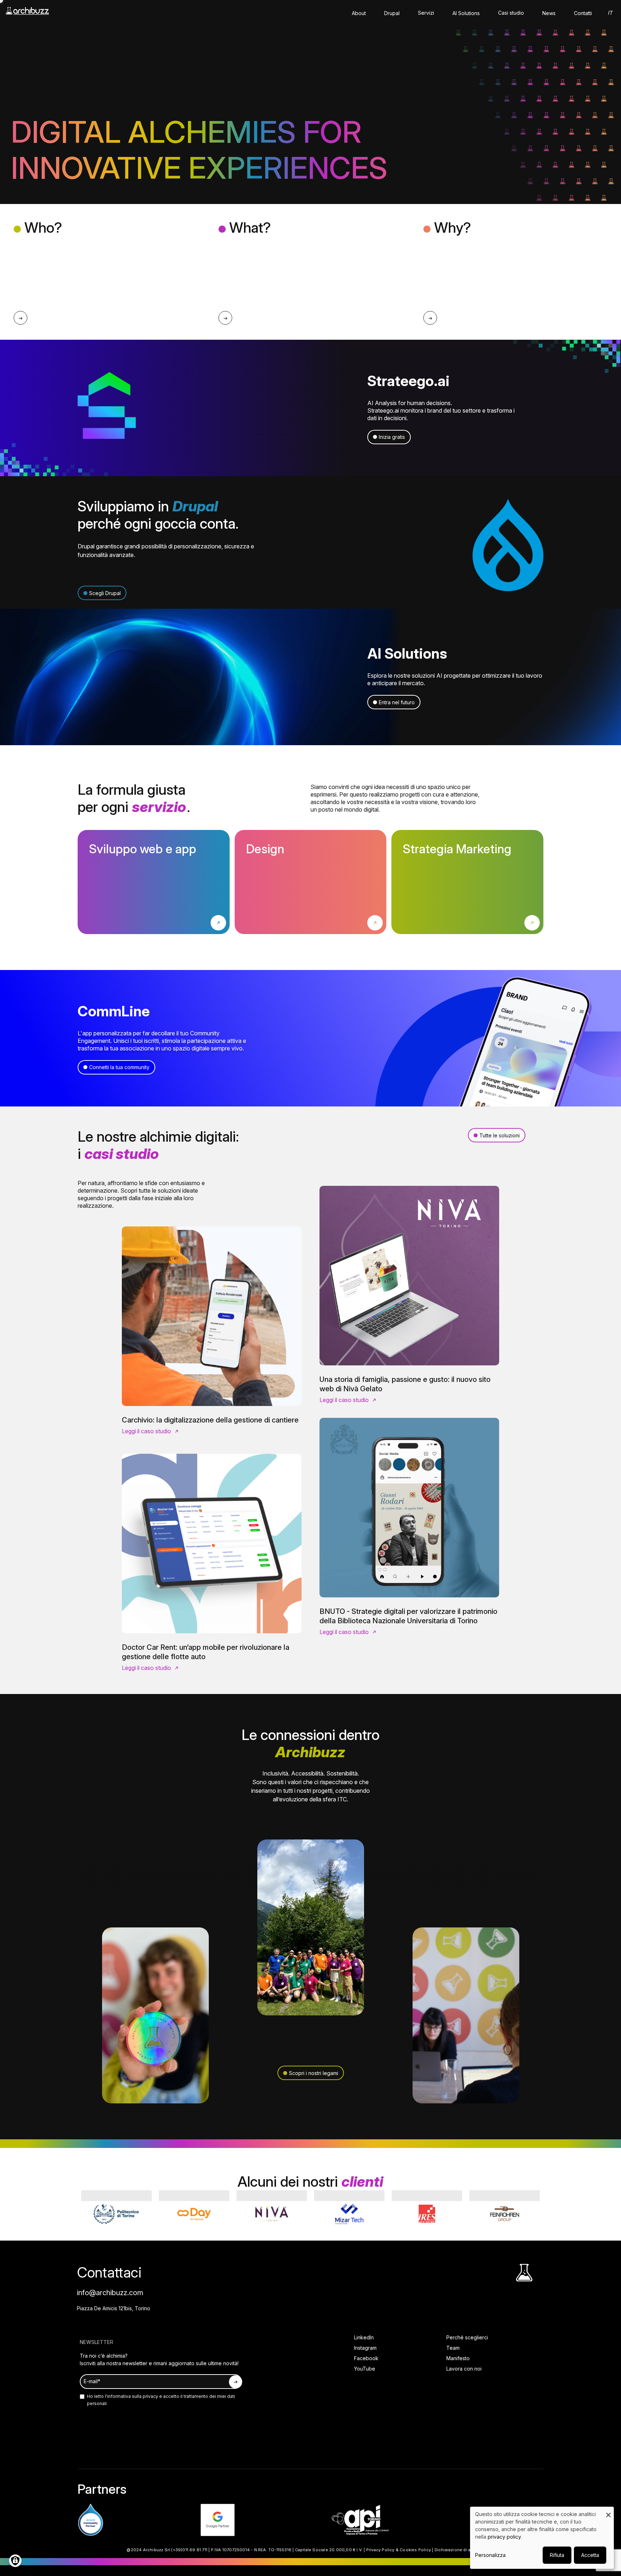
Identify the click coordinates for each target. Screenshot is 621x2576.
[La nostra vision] (430, 318)
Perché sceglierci (467, 2337)
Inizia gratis (392, 437)
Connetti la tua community (119, 1067)
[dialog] (542, 2538)
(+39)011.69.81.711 (189, 2550)
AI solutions (466, 13)
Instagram (365, 2348)
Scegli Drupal (105, 593)
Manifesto (458, 2358)
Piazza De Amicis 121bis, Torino (114, 2308)
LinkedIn (364, 2337)
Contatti (583, 13)
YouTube (365, 2369)
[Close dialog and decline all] (608, 2511)
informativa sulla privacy (133, 2396)
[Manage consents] (15, 2561)
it (610, 13)
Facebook (366, 2358)
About (359, 13)
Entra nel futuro (397, 702)
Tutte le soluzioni (500, 1135)
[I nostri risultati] (225, 318)
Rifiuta (557, 2555)
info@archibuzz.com (110, 2293)
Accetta (590, 2555)
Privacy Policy (380, 2550)
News (549, 13)
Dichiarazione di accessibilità (464, 2550)
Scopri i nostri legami (314, 2073)
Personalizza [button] (490, 2555)
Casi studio (511, 13)
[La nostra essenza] (20, 318)
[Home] (27, 14)
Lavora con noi (464, 2369)
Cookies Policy (415, 2550)
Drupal (392, 13)
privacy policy (504, 2537)
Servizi (426, 13)
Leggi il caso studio (146, 1431)
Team (453, 2348)
